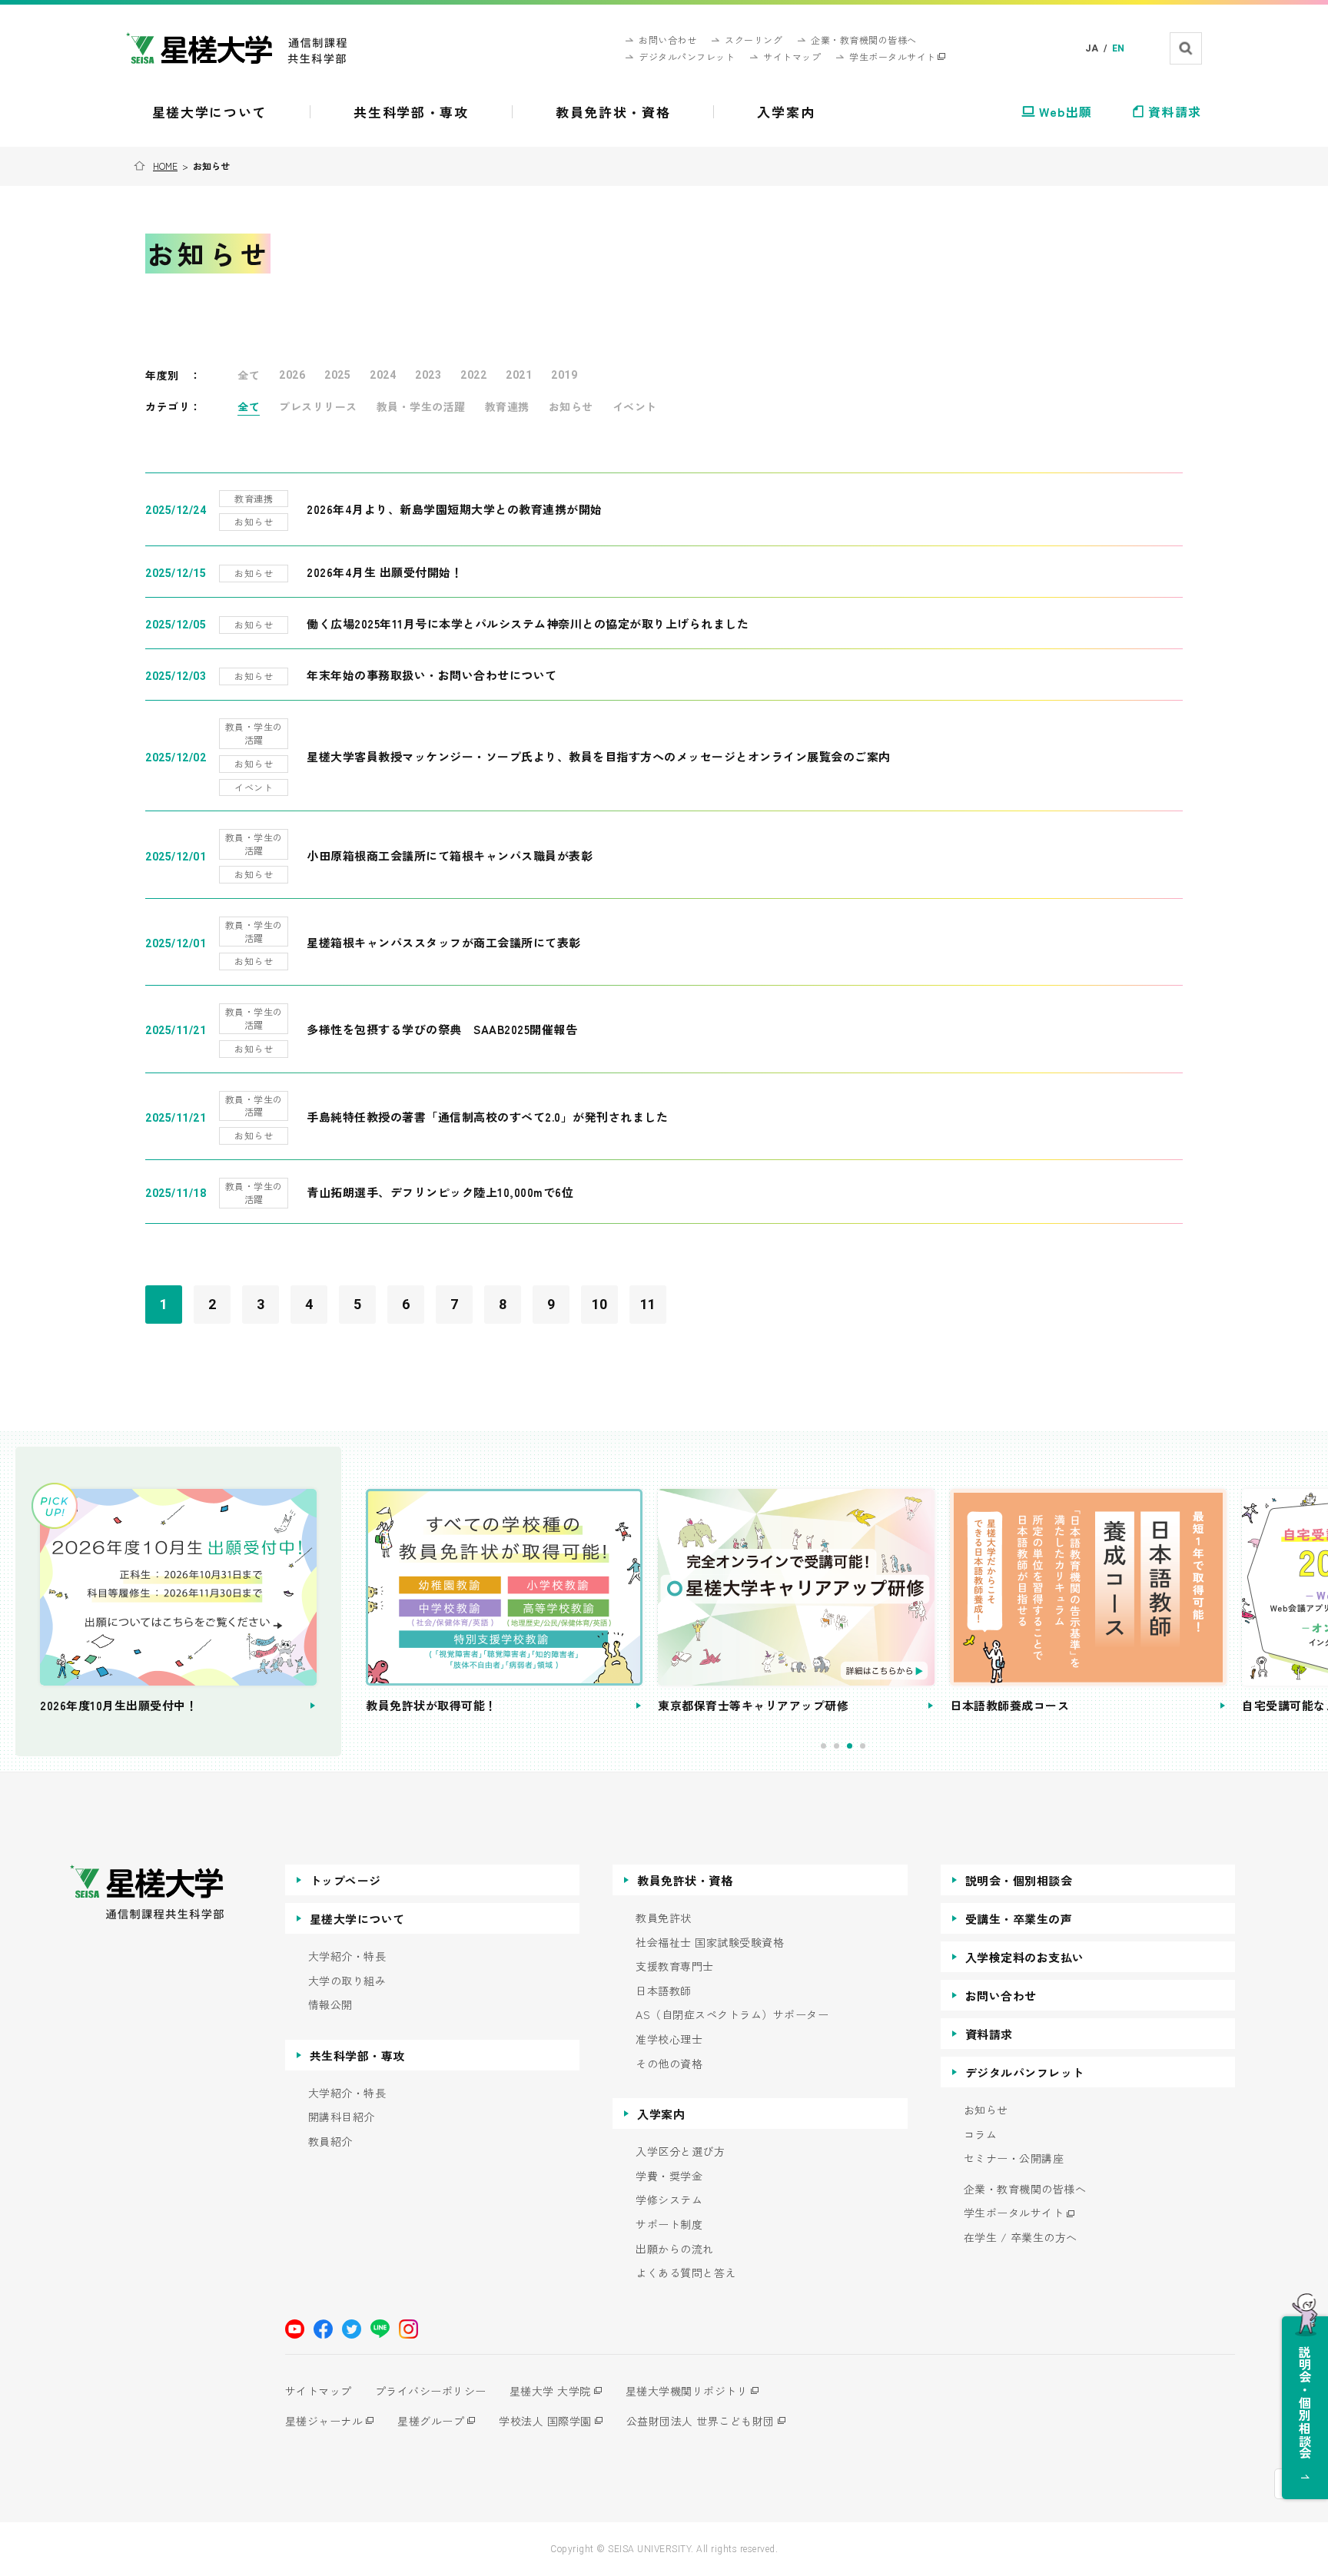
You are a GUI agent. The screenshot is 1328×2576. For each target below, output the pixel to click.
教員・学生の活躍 (421, 406)
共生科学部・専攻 (357, 2055)
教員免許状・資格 (685, 1880)
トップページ (345, 1880)
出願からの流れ (675, 2249)
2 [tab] (837, 1746)
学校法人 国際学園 (545, 2421)
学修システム (669, 2200)
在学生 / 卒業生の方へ (1021, 2238)
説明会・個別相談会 (1019, 1880)
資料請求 (989, 2034)
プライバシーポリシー (431, 2391)
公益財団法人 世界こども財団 (701, 2421)
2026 (292, 375)
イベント (635, 406)
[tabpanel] (504, 1602)
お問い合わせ (1001, 1996)
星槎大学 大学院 (550, 2391)
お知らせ (571, 406)
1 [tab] (823, 1746)
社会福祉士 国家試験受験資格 (710, 1943)
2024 (383, 375)
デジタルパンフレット (1025, 2072)
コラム (981, 2135)
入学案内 (661, 2114)
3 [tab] (850, 1746)
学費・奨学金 (669, 2176)
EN (1119, 48)
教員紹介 (330, 2142)
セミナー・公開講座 (1014, 2158)
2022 (473, 375)
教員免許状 (664, 1918)
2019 (564, 375)
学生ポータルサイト (1014, 2213)
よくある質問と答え (686, 2273)
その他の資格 (669, 2064)
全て (249, 375)
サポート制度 (669, 2225)
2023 (428, 375)
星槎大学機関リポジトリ (687, 2391)
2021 (519, 375)
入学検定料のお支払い (1025, 1957)
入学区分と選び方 (680, 2152)
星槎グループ (431, 2421)
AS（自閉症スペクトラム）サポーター (732, 2015)
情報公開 (330, 2005)
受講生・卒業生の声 (1019, 1919)
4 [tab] (863, 1746)
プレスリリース (318, 406)
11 (648, 1304)
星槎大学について (357, 1919)
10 (600, 1304)
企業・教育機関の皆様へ (1025, 2189)
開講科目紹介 (342, 2117)
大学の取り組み (347, 1981)
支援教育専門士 (675, 1966)
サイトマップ (319, 2391)
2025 (337, 375)
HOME (165, 166)
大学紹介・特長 (347, 1956)
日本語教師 (664, 1991)
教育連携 (507, 406)
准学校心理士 (669, 2039)
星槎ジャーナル (324, 2421)
